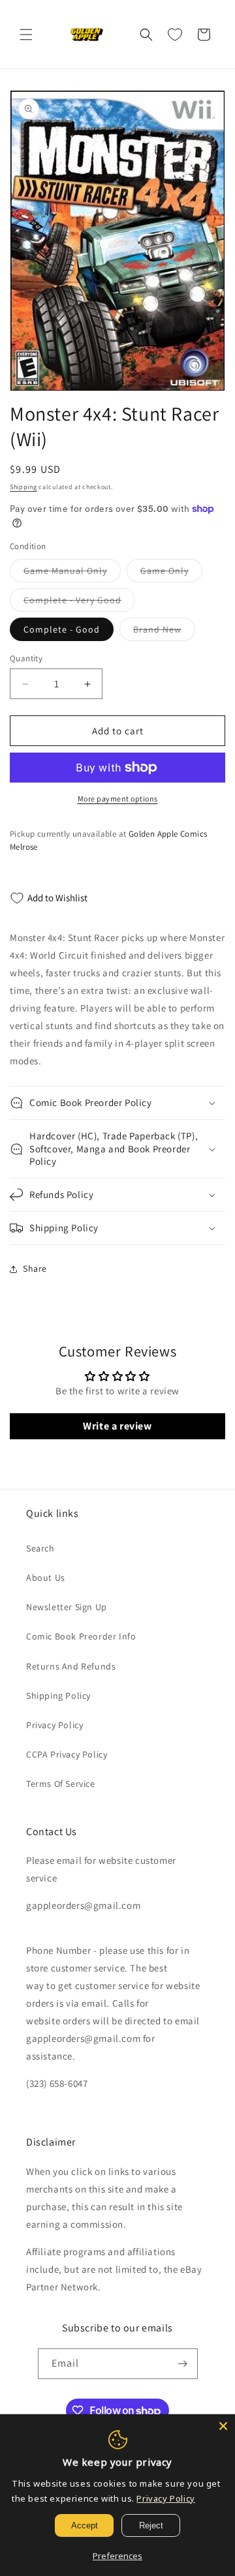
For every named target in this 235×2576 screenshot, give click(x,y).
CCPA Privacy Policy (67, 1754)
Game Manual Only (72, 573)
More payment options (118, 799)
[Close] (223, 2426)
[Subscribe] (183, 2364)
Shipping (23, 487)
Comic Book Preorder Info (81, 1636)
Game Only (171, 573)
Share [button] (35, 1268)
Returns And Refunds (71, 1666)
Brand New (164, 632)
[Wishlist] (175, 35)
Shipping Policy (58, 1696)
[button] (26, 35)
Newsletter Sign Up (67, 1607)
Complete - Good (62, 629)
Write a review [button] (117, 1426)
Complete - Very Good (79, 603)
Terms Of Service (61, 1784)
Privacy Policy (55, 1725)
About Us (46, 1578)
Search (40, 1548)
